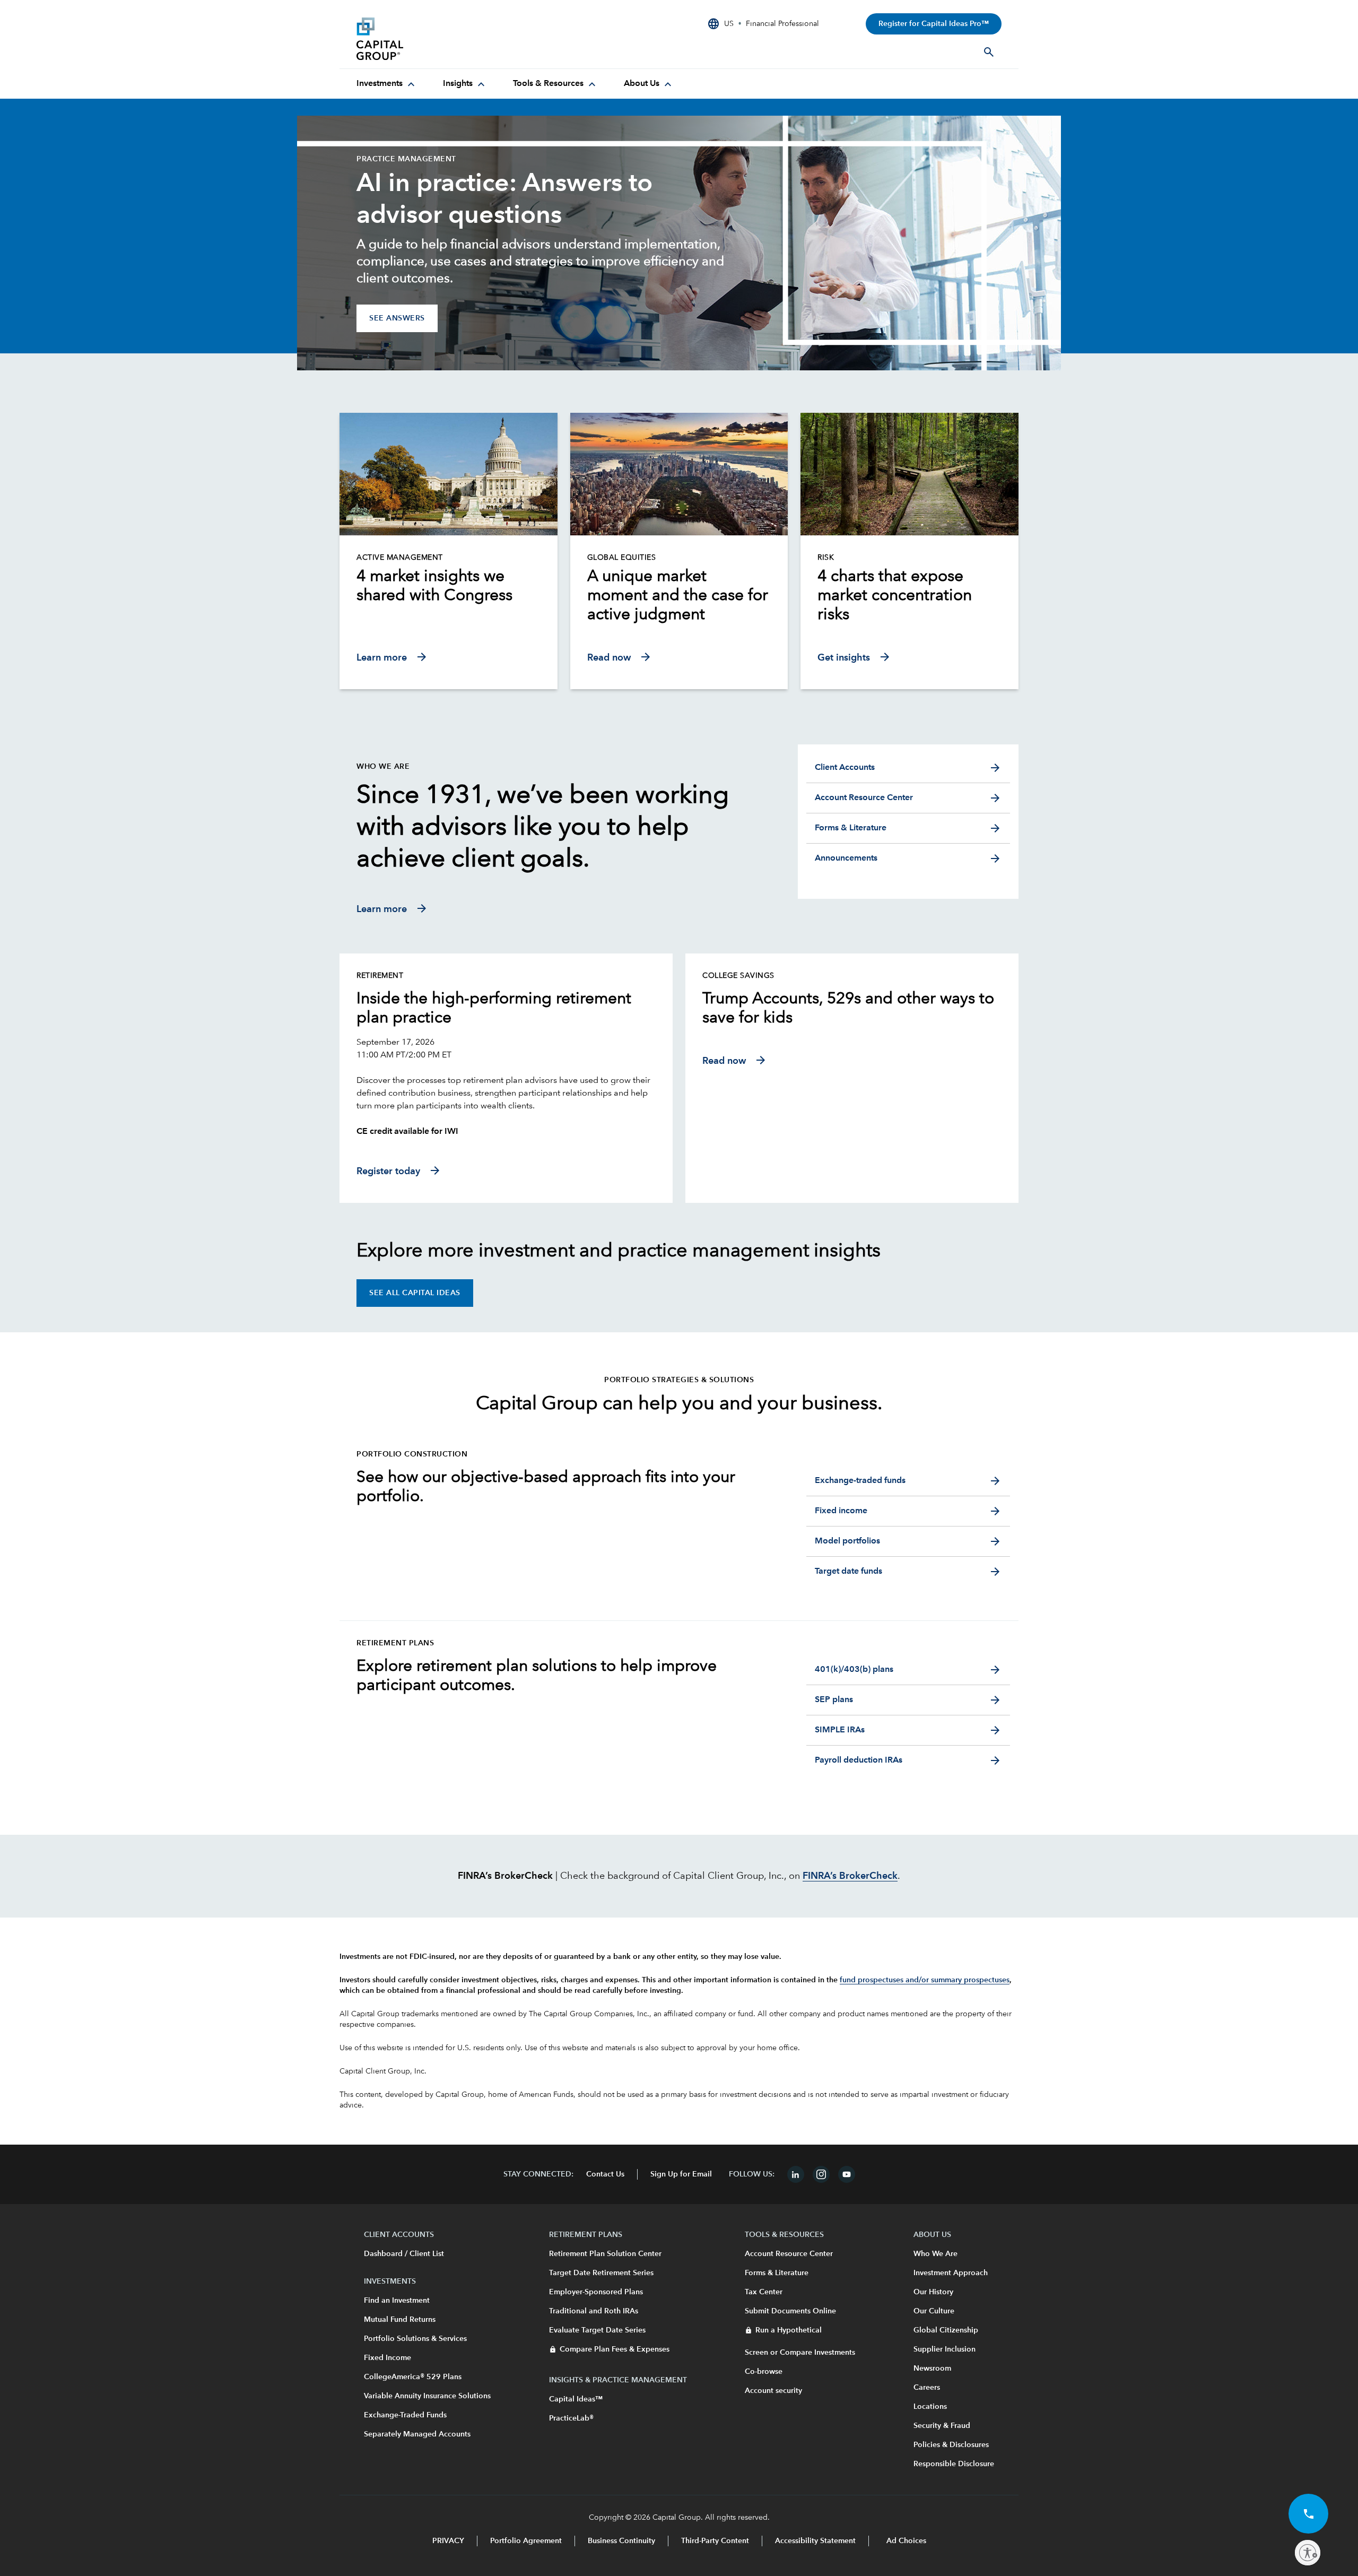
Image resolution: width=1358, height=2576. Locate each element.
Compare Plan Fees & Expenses (615, 2349)
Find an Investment (397, 2301)
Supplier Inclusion (944, 2349)
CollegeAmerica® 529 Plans (413, 2377)
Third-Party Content (715, 2541)
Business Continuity (621, 2541)
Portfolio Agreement (526, 2541)
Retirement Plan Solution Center (605, 2254)
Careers (927, 2388)
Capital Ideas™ (576, 2399)
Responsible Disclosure (954, 2464)
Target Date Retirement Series (601, 2273)
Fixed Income (388, 2358)
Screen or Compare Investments (800, 2353)
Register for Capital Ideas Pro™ (934, 24)
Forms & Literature (777, 2273)
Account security (773, 2391)
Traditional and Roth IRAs (594, 2311)
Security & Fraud (942, 2426)
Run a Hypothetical (789, 2330)
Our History (933, 2292)
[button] (1308, 2514)
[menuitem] (387, 84)
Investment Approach (951, 2273)
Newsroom (932, 2369)
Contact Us (605, 2174)
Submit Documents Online (790, 2311)
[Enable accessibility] (1308, 2553)
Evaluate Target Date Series (597, 2330)
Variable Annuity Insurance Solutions (427, 2396)
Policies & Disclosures (951, 2445)
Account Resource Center (789, 2254)
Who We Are (935, 2254)
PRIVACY (448, 2541)
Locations (930, 2407)
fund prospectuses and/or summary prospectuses (925, 1980)
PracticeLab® (571, 2418)
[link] (449, 586)
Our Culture (934, 2311)
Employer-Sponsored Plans (596, 2292)
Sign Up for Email (681, 2174)
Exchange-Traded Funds (405, 2415)
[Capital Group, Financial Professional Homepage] (436, 39)
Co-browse (764, 2372)
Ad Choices (905, 2541)
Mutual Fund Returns (400, 2320)
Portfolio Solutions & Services (415, 2339)
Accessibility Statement (815, 2541)
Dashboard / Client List (404, 2254)
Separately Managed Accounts (417, 2434)
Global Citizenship (946, 2330)
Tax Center (764, 2292)
